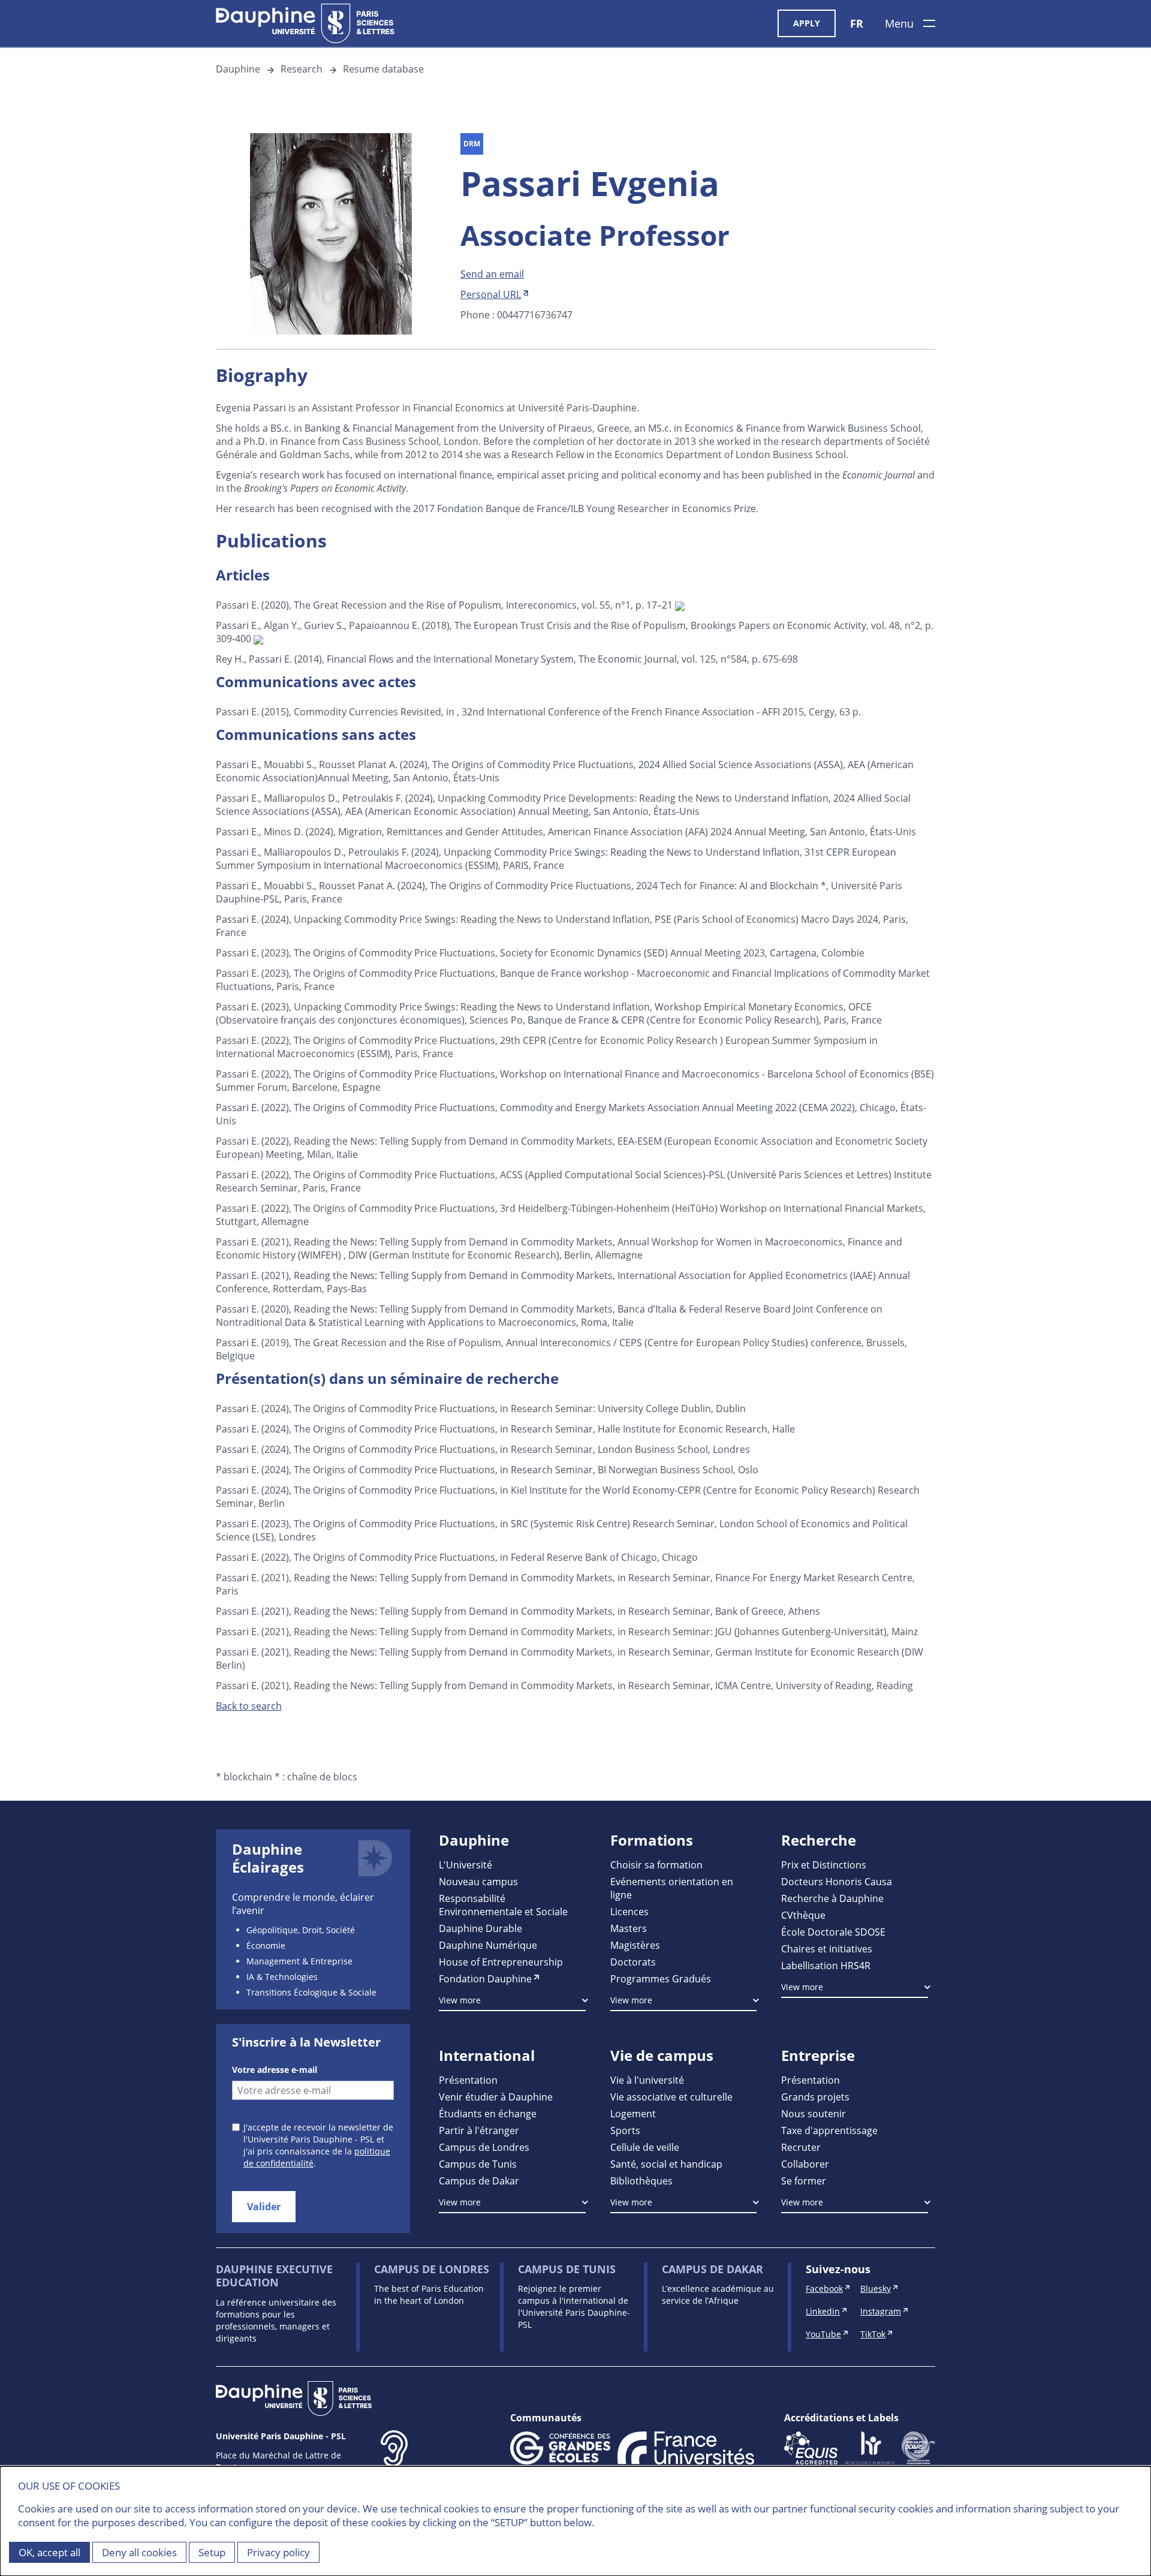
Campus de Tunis (478, 2164)
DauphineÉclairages (268, 1858)
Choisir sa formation (656, 1865)
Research (302, 69)
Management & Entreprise (299, 1961)
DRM (472, 144)
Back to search (249, 1706)
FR (857, 23)
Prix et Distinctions (824, 1865)
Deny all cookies (139, 2552)
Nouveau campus (478, 1881)
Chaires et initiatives (827, 1948)
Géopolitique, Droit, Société (301, 1930)
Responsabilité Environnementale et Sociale (503, 1905)
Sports (625, 2130)
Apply (807, 23)
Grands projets (815, 2097)
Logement (633, 2113)
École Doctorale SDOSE (833, 1932)
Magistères (635, 1945)
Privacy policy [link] (278, 2552)
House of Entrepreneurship (501, 1962)
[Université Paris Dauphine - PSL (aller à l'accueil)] (305, 23)
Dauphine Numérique (488, 1945)
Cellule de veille (645, 2147)
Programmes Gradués (661, 1978)
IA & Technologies (282, 1977)
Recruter (801, 2147)
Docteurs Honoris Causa (837, 1881)
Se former (804, 2181)
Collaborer (805, 2164)
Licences (629, 1911)
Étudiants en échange (488, 2113)
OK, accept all (49, 2552)
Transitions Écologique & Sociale (311, 1992)
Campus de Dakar (479, 2181)
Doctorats (633, 1962)
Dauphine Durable (480, 1928)
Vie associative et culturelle (671, 2097)
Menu (899, 23)
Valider (264, 2207)
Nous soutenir (813, 2113)
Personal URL (491, 294)
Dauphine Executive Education (274, 2276)
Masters (629, 1928)
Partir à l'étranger (479, 2130)
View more (460, 2000)
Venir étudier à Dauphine (496, 2097)
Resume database (383, 69)
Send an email (492, 274)
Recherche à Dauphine (832, 1898)
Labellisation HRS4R (826, 1965)
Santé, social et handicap (666, 2164)
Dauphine (238, 69)
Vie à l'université (647, 2080)
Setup (212, 2552)
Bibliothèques (641, 2181)
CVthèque (803, 1915)
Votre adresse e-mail (275, 2070)
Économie (266, 1945)
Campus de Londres (484, 2147)
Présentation (468, 2080)
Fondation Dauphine (485, 1978)
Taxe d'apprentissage (829, 2130)
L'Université (465, 1865)
